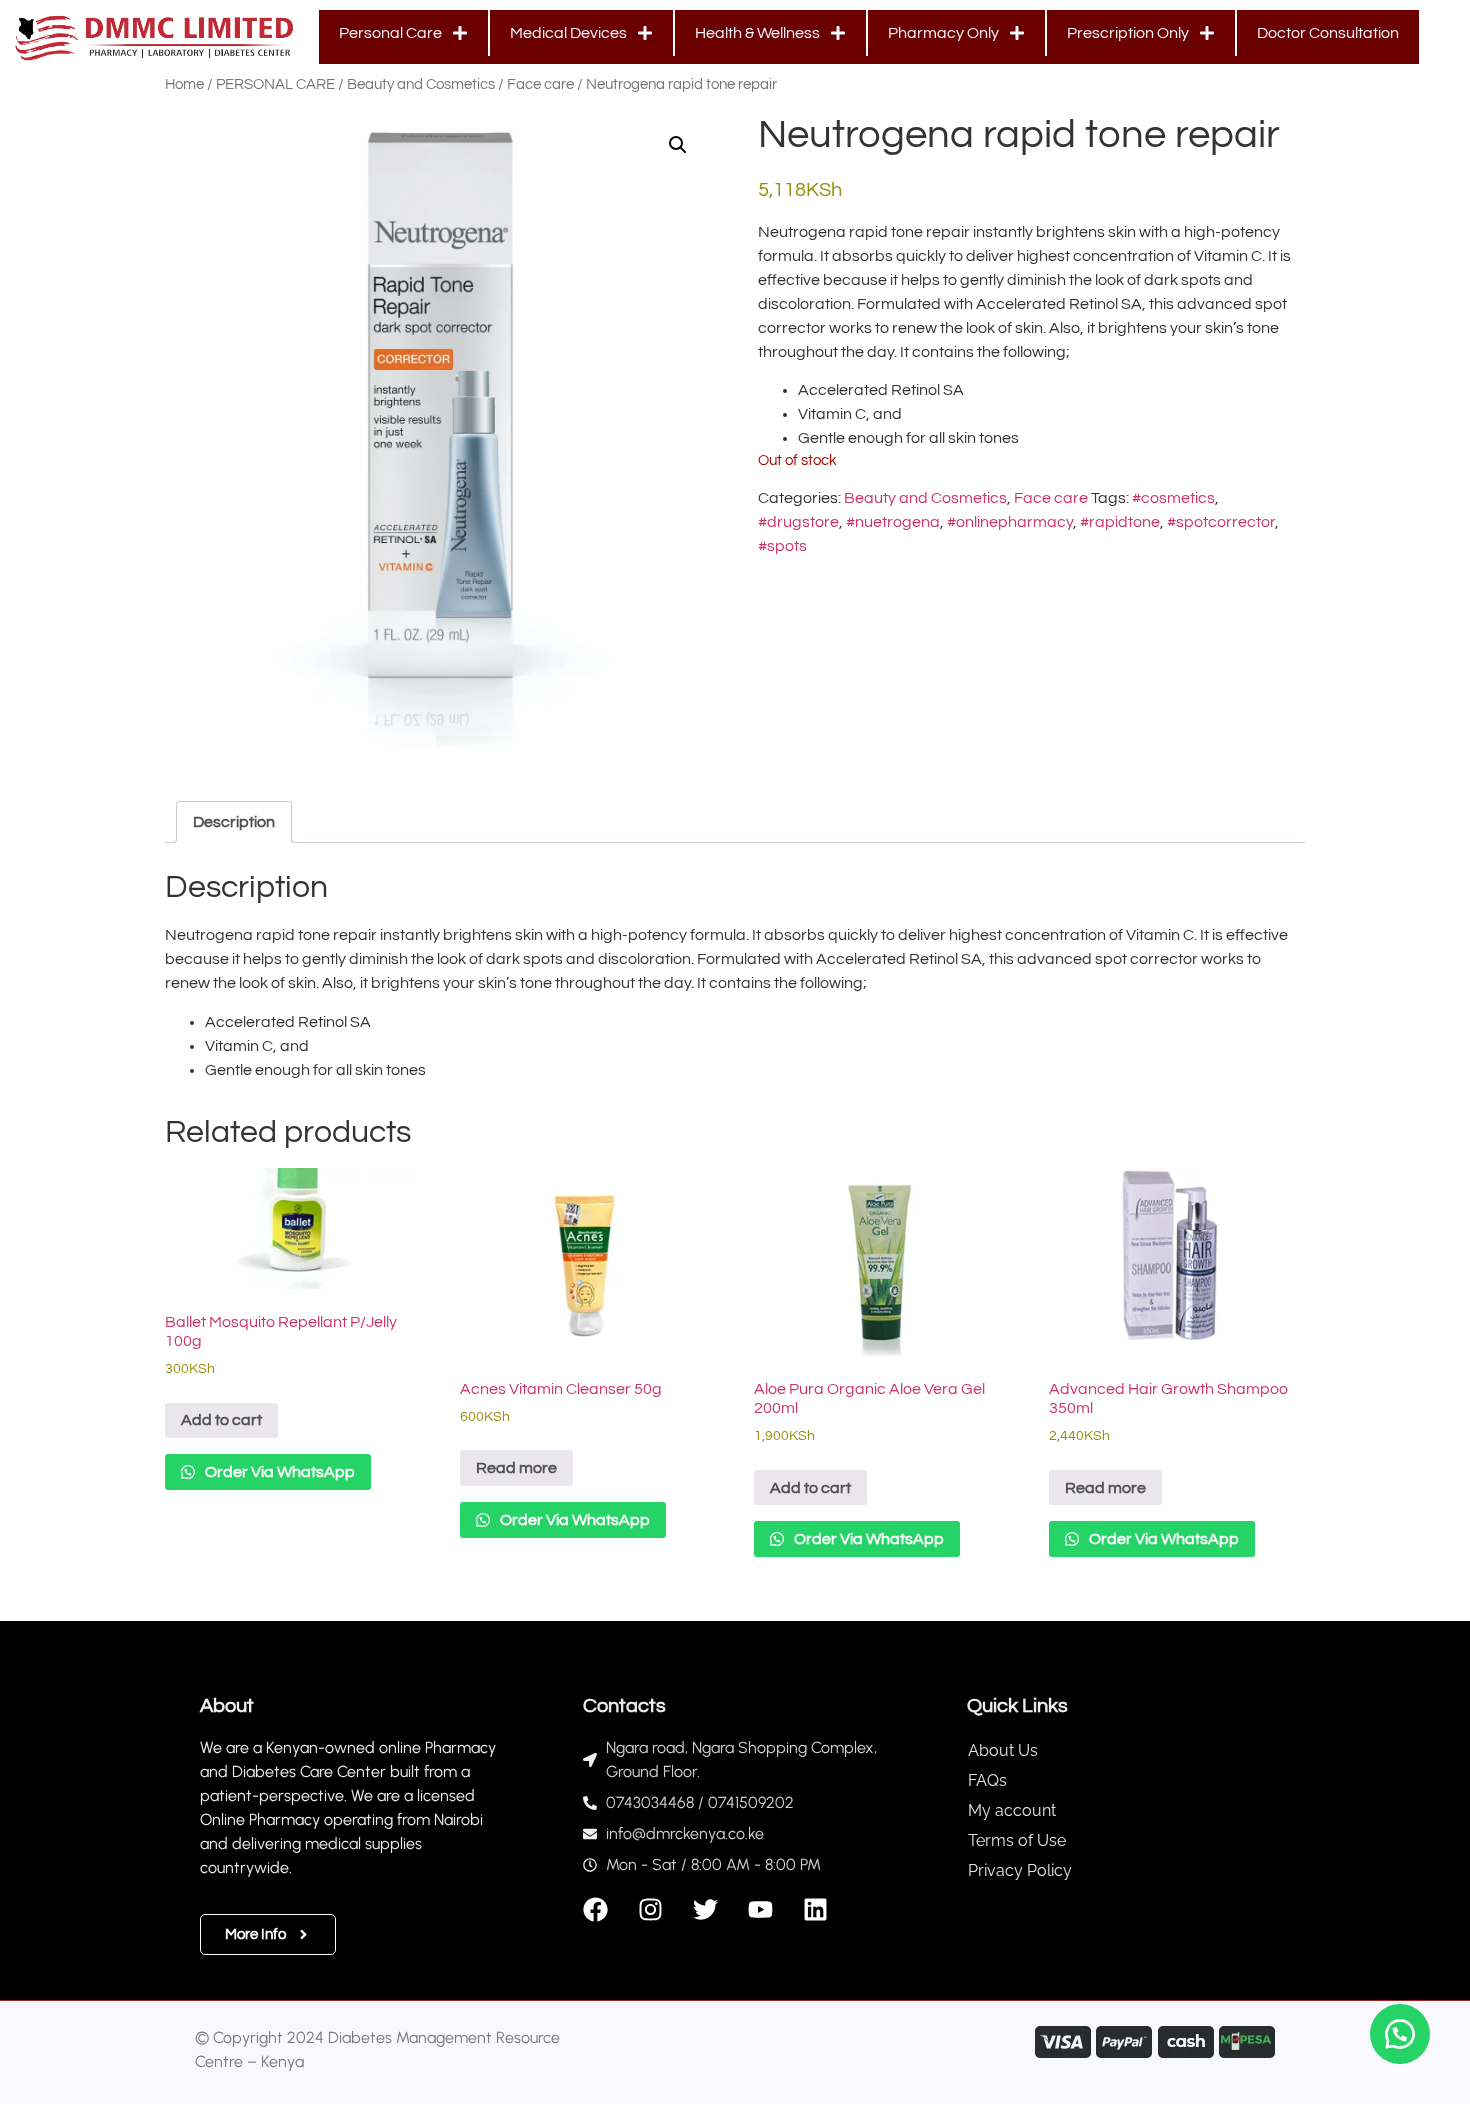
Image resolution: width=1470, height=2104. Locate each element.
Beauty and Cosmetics (421, 84)
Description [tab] (234, 822)
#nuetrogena (893, 522)
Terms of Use (1017, 1840)
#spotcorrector (1221, 522)
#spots (782, 546)
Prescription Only (1128, 33)
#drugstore (798, 522)
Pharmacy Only (943, 33)
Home (184, 84)
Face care (540, 84)
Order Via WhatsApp (278, 1472)
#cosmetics (1173, 498)
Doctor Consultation (1328, 33)
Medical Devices (568, 33)
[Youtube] (760, 1909)
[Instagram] (650, 1909)
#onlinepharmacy (1010, 522)
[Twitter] (705, 1909)
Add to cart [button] (221, 1420)
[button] (678, 145)
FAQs (987, 1780)
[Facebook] (595, 1909)
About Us (1003, 1750)
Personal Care (390, 33)
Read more (516, 1468)
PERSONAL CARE (275, 84)
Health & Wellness (757, 33)
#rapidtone (1120, 522)
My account (1012, 1810)
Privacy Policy (1020, 1870)
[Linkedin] (815, 1909)
